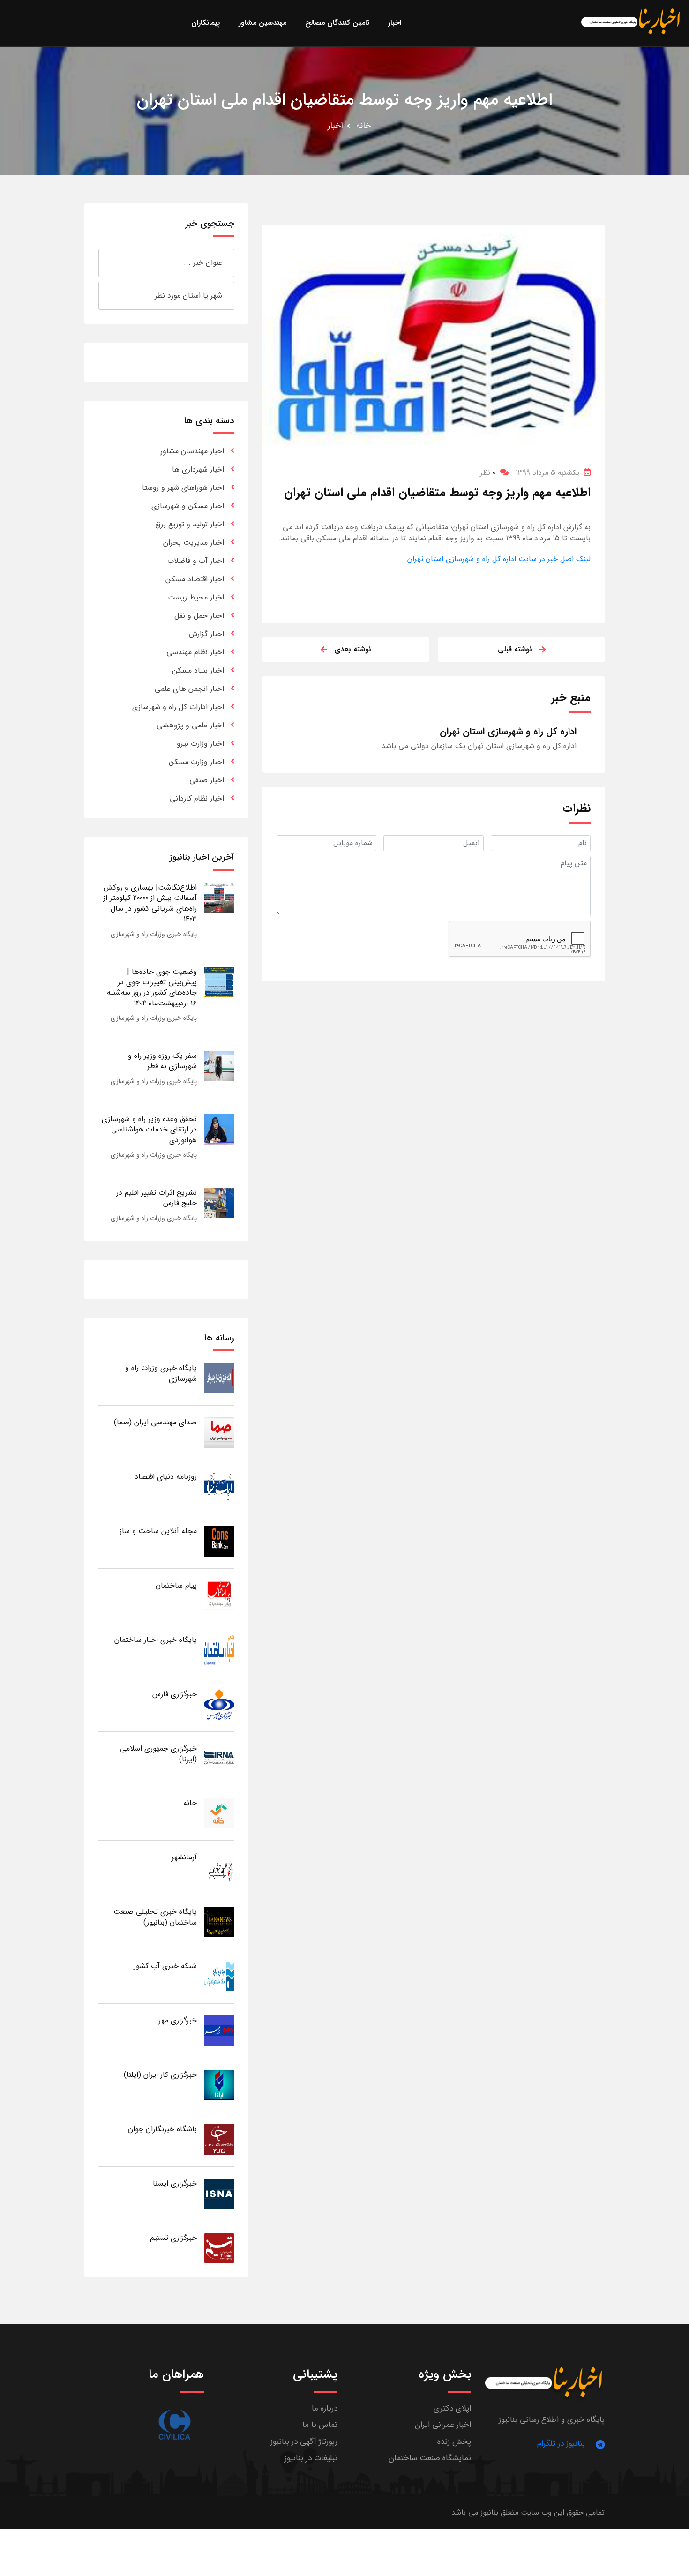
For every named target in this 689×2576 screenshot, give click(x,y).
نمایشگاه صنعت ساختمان (430, 2458)
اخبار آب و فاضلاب (196, 561)
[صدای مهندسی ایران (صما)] (219, 1432)
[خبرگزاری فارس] (219, 1704)
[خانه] (219, 1813)
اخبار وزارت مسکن (196, 762)
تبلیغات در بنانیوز (311, 2458)
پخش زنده (454, 2442)
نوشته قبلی (515, 649)
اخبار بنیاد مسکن (198, 670)
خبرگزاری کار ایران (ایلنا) (160, 2075)
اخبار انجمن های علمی (189, 689)
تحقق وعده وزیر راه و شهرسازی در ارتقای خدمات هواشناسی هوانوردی (149, 1130)
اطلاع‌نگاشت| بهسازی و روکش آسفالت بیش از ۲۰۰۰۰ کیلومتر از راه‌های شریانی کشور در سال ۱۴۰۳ (150, 903)
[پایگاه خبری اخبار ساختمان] (219, 1650)
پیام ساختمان (176, 1585)
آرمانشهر (184, 1857)
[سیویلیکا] (174, 2425)
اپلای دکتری (452, 2408)
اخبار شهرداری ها (198, 469)
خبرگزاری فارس (175, 1694)
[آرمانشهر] (219, 1867)
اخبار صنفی (207, 780)
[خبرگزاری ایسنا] (219, 2193)
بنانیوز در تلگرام (561, 2444)
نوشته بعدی (353, 649)
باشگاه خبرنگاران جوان (162, 2129)
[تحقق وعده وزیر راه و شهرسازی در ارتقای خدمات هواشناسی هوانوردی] (219, 1129)
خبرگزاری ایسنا (175, 2183)
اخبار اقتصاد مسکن (195, 579)
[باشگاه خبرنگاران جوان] (219, 2139)
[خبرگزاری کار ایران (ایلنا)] (219, 2085)
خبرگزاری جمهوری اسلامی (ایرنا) (158, 1754)
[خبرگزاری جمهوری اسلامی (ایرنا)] (219, 1758)
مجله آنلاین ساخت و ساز (158, 1531)
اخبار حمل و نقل (199, 616)
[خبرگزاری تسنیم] (219, 2248)
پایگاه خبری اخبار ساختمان (156, 1640)
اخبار (335, 126)
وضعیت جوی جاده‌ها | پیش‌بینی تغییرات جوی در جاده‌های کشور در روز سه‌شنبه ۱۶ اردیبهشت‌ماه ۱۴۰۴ (152, 988)
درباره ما (325, 2408)
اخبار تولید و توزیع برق (190, 524)
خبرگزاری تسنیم (173, 2238)
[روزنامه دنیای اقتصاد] (219, 1486)
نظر (488, 473)
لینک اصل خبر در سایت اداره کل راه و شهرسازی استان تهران (499, 559)
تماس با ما (320, 2425)
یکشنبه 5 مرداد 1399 (547, 473)
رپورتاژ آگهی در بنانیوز (304, 2442)
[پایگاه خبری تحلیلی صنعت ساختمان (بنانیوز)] (219, 1921)
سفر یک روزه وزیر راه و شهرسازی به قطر (162, 1061)
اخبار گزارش (206, 634)
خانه (363, 126)
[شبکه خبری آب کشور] (219, 1976)
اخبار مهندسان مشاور (192, 451)
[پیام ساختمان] (219, 1595)
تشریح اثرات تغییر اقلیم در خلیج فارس (157, 1198)
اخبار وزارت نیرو (200, 744)
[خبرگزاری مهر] (219, 2030)
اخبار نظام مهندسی (195, 652)
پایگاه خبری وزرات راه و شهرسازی (154, 934)
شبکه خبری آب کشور (165, 1966)
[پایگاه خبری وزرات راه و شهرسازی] (219, 1378)
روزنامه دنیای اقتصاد (166, 1477)
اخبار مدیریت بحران (194, 543)
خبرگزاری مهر (178, 2020)
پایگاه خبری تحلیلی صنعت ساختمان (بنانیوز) (155, 1917)
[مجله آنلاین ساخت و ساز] (219, 1541)
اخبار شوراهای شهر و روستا (183, 488)
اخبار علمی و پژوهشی (190, 725)
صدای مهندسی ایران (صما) (155, 1422)
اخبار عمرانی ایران (443, 2425)
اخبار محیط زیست (196, 597)
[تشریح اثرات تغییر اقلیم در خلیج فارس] (219, 1202)
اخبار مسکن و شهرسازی (188, 506)
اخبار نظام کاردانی (197, 798)
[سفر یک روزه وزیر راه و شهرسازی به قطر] (219, 1066)
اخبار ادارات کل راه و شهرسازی (178, 707)
